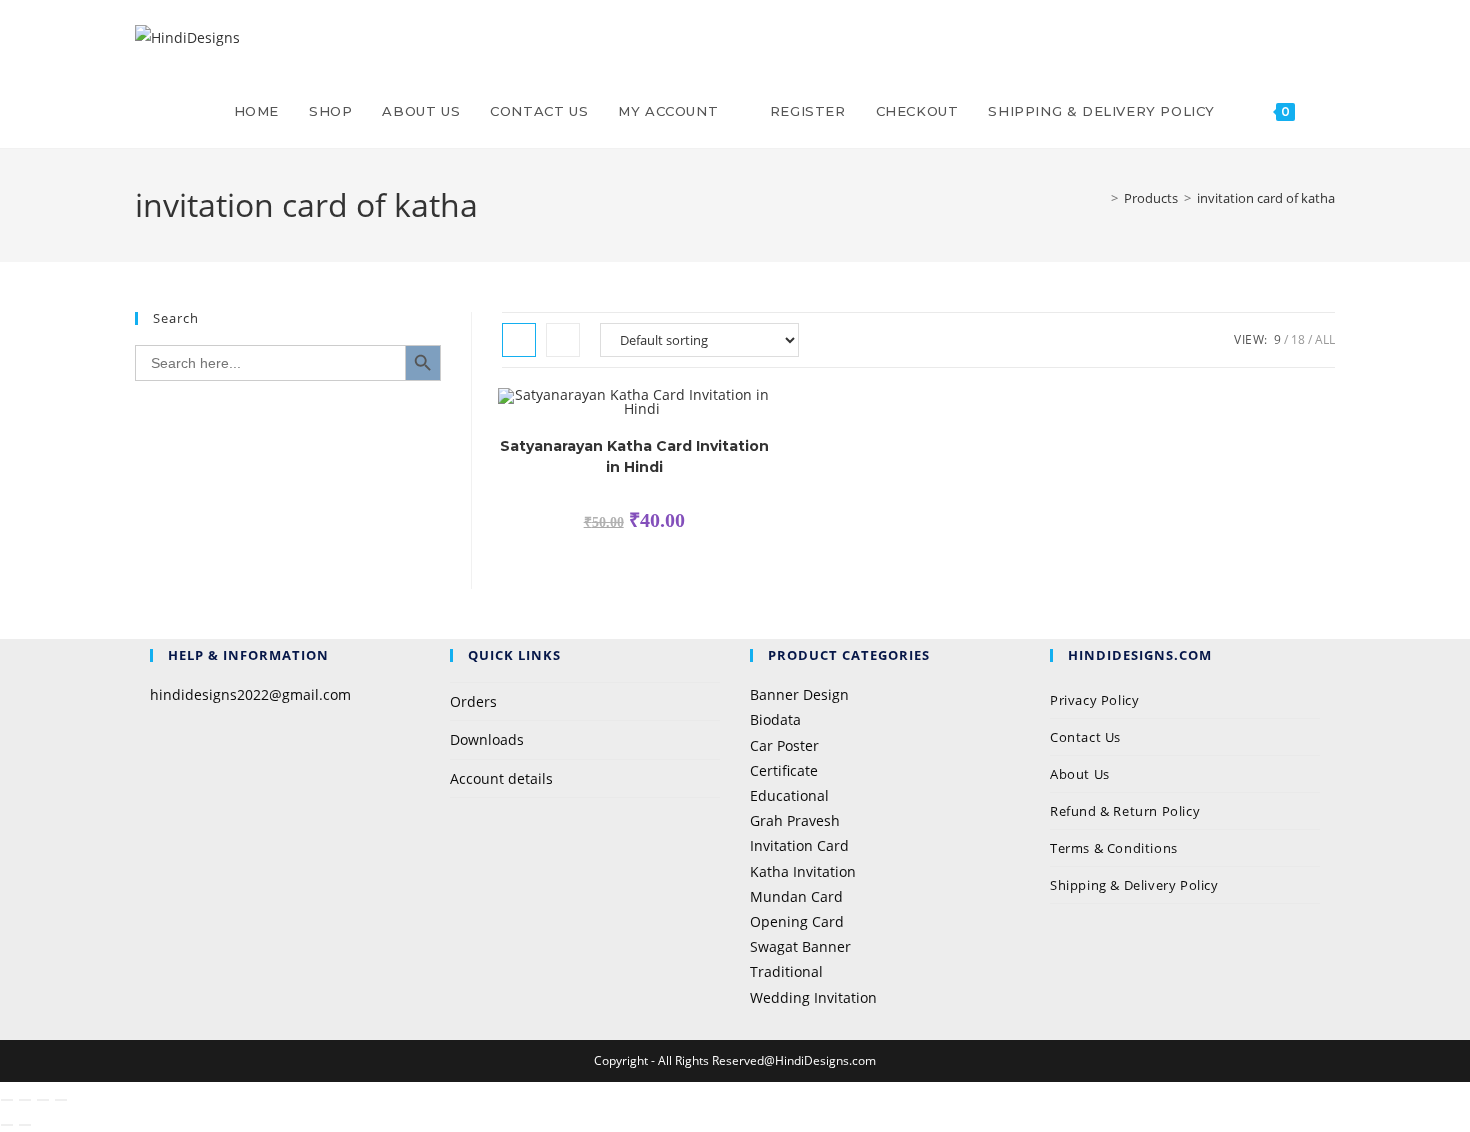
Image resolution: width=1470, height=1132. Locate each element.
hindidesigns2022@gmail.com (250, 694)
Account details (501, 778)
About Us (1080, 774)
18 (1298, 339)
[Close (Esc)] (61, 1100)
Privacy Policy (1096, 700)
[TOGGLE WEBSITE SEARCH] (1330, 111)
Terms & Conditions (1114, 848)
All (1325, 339)
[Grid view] (519, 340)
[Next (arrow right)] (25, 1125)
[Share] (43, 1100)
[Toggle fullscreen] (25, 1100)
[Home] (1100, 198)
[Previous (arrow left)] (7, 1125)
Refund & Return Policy (1125, 811)
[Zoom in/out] (7, 1100)
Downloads (487, 739)
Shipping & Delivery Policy (1134, 885)
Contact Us (1085, 737)
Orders (473, 701)
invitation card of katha (1266, 198)
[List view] (563, 340)
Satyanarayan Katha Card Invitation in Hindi (634, 456)
